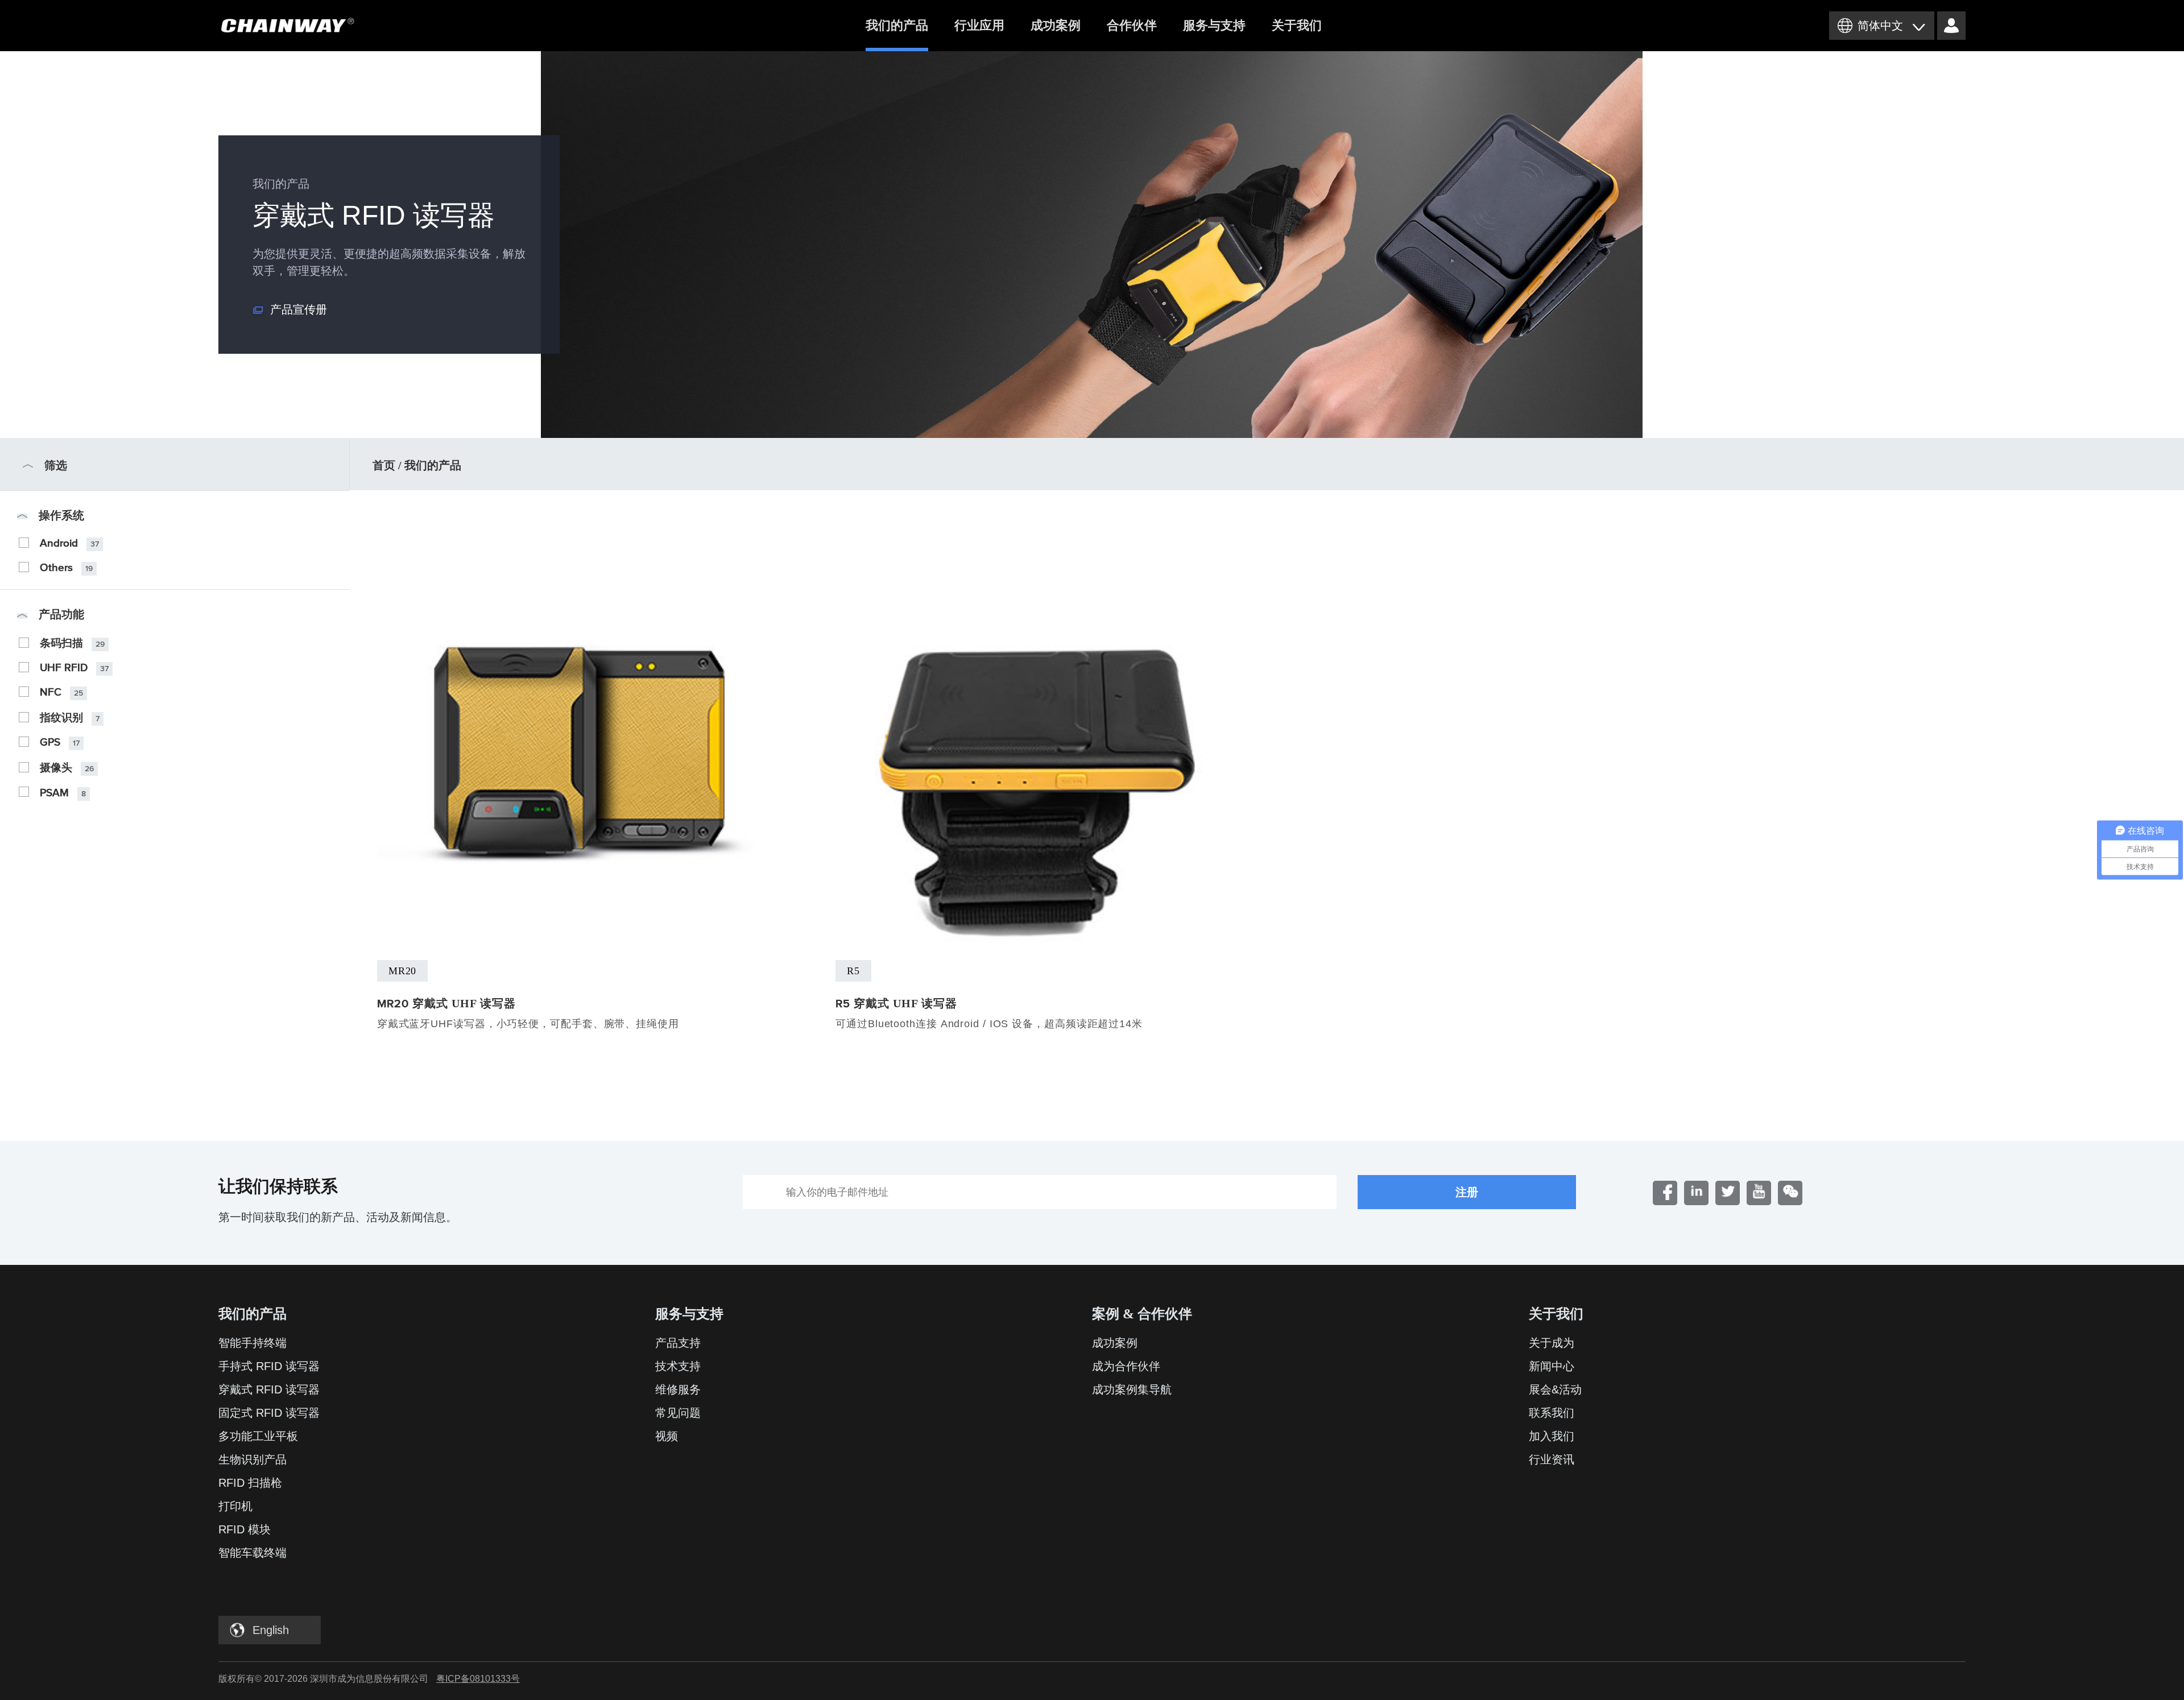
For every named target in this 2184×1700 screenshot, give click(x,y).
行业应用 (979, 25)
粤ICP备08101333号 (478, 1679)
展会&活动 (1555, 1389)
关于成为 (1552, 1343)
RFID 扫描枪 (250, 1483)
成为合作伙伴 (1126, 1366)
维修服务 (678, 1389)
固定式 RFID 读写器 (269, 1413)
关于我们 (1297, 25)
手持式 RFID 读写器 (269, 1366)
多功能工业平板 (258, 1436)
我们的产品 (897, 25)
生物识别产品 (253, 1459)
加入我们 (1552, 1436)
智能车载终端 (253, 1553)
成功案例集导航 (1132, 1389)
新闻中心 (1552, 1366)
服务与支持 (1214, 25)
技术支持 (678, 1366)
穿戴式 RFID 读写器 (269, 1389)
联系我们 (1552, 1413)
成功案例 (1056, 25)
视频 (667, 1436)
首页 (384, 465)
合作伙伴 (1132, 25)
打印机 (235, 1506)
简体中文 (1880, 26)
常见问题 (678, 1413)
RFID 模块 (245, 1529)
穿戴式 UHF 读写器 (446, 1003)
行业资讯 (1552, 1459)
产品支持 (678, 1343)
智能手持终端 (253, 1343)
